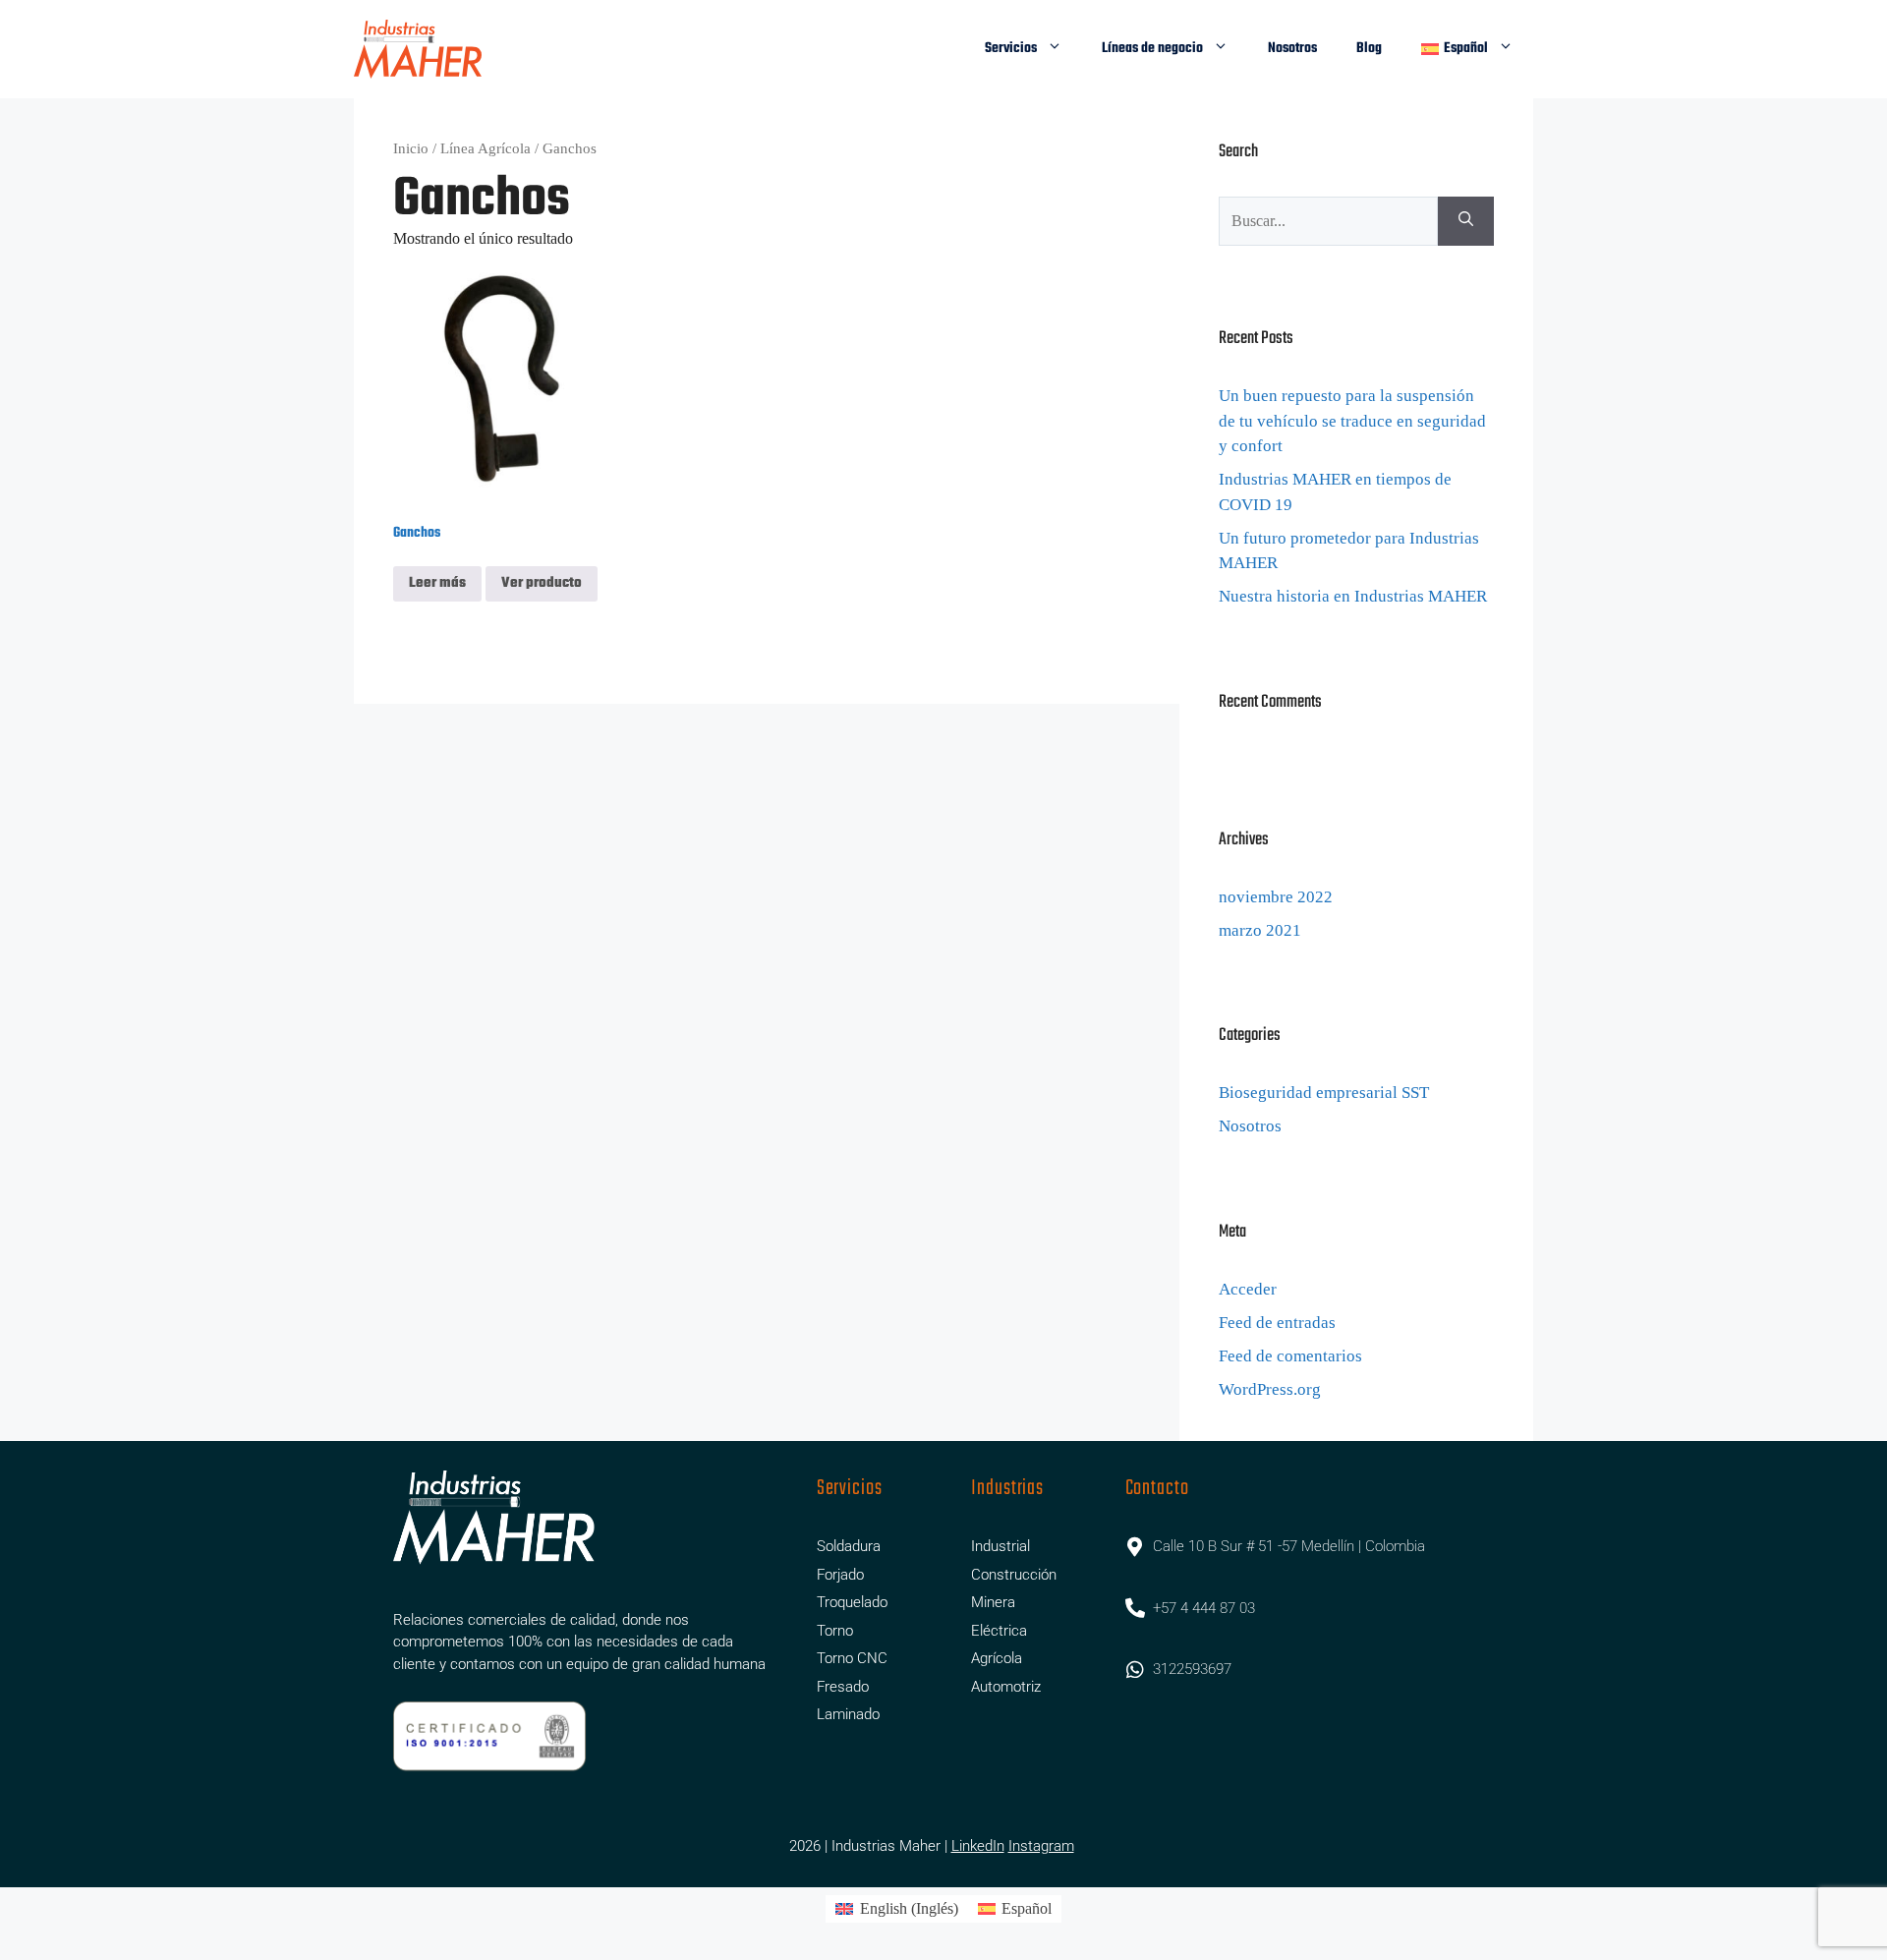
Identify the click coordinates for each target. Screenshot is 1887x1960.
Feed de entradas (1277, 1323)
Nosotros (1292, 49)
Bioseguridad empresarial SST (1324, 1093)
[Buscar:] (1328, 221)
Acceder (1248, 1289)
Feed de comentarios (1290, 1356)
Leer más (437, 583)
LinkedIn (978, 1846)
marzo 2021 (1260, 930)
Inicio (411, 148)
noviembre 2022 (1276, 897)
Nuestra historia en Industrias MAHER (1353, 596)
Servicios (1011, 49)
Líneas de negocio (1152, 49)
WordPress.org (1270, 1389)
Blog (1369, 49)
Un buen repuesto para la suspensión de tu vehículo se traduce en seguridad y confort (1352, 421)
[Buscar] (1466, 221)
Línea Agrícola (486, 148)
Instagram (1041, 1846)
